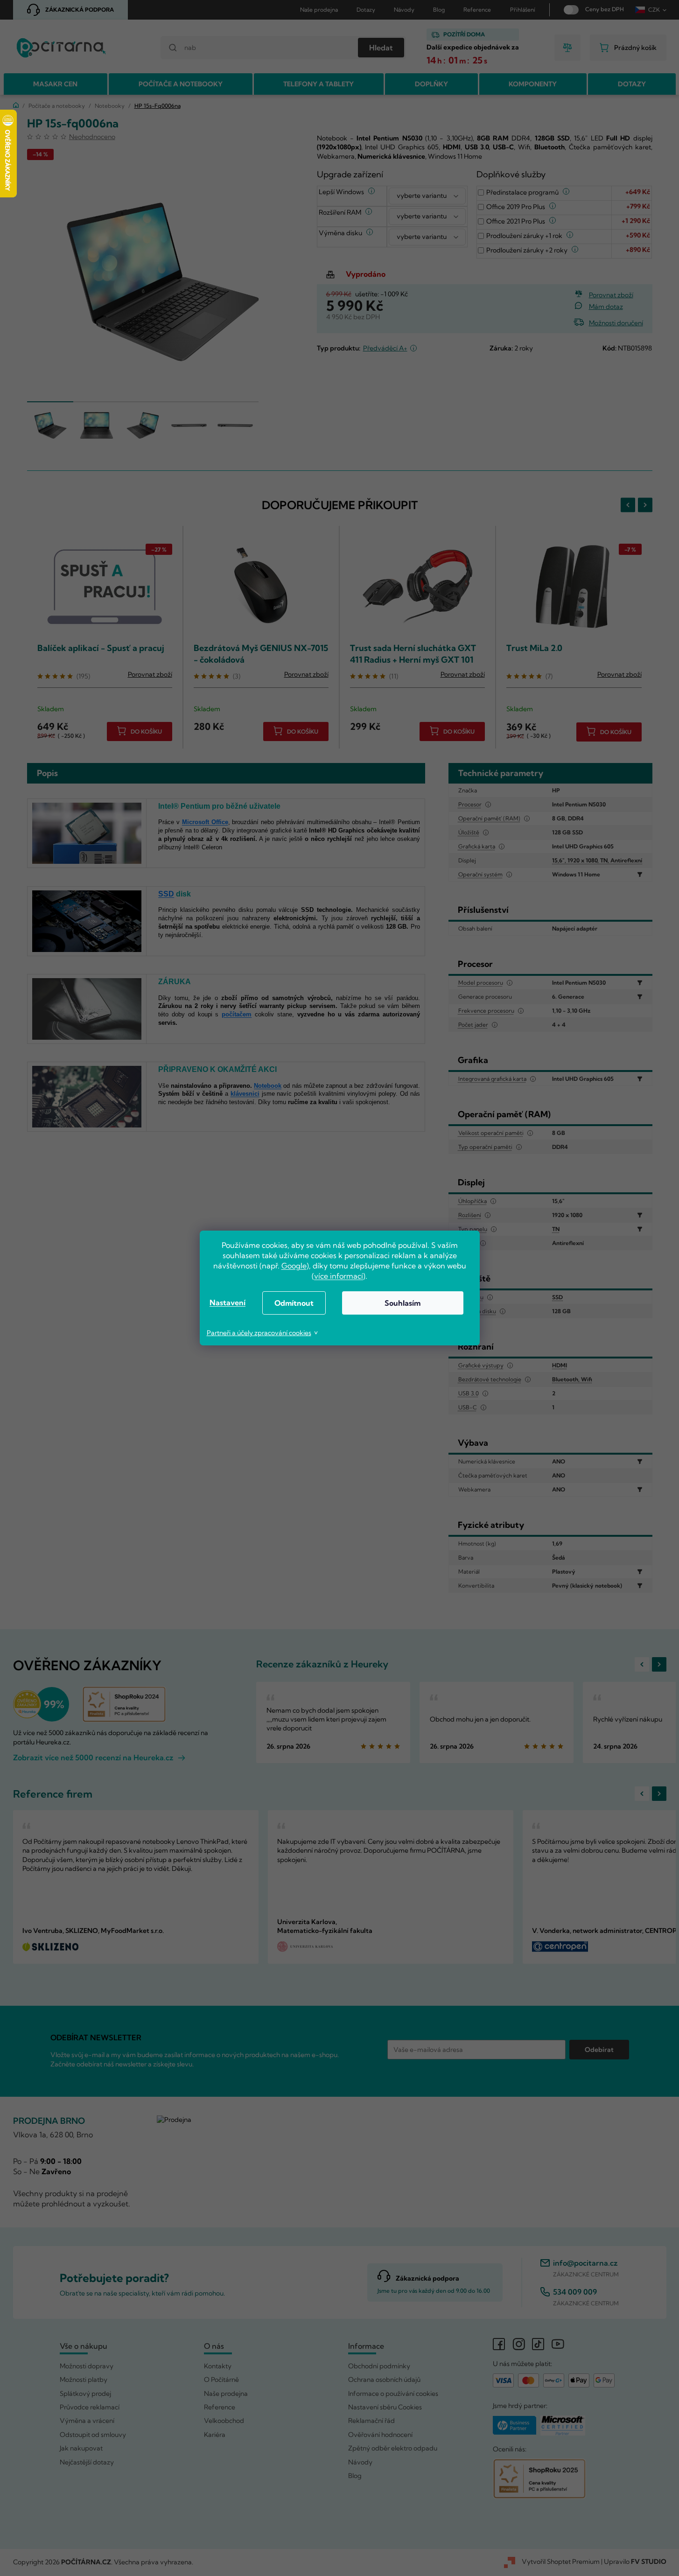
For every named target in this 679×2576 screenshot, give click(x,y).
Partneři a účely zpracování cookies (259, 1333)
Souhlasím (402, 1303)
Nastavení (227, 1302)
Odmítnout (294, 1303)
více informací (339, 1276)
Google (294, 1266)
